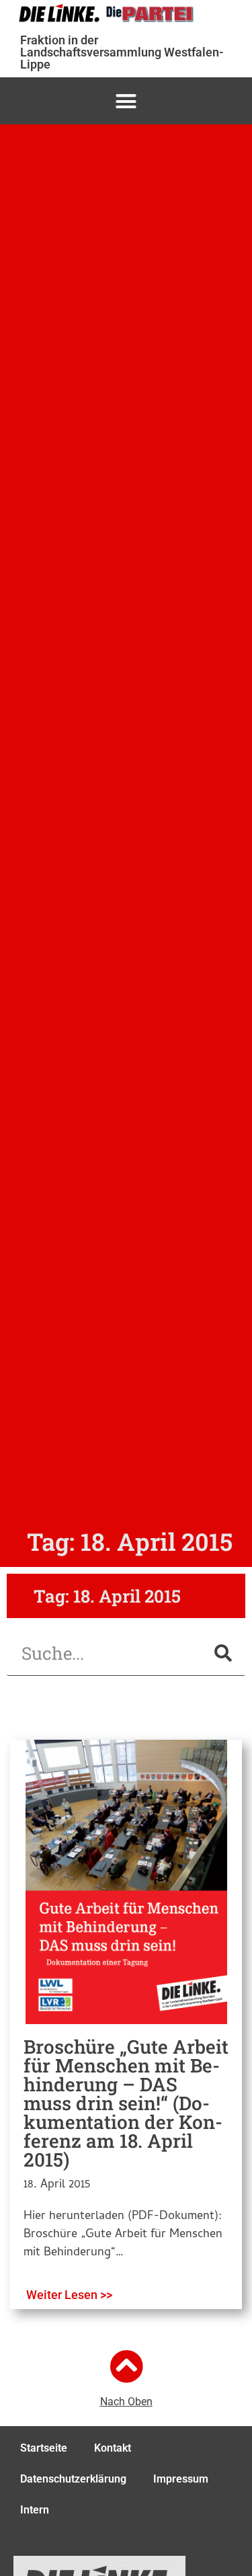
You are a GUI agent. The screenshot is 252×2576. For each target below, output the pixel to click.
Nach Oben (126, 2402)
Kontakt (113, 2448)
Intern (35, 2510)
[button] (126, 101)
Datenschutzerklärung (73, 2479)
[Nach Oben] (126, 2366)
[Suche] (223, 1653)
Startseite (44, 2448)
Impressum (181, 2479)
